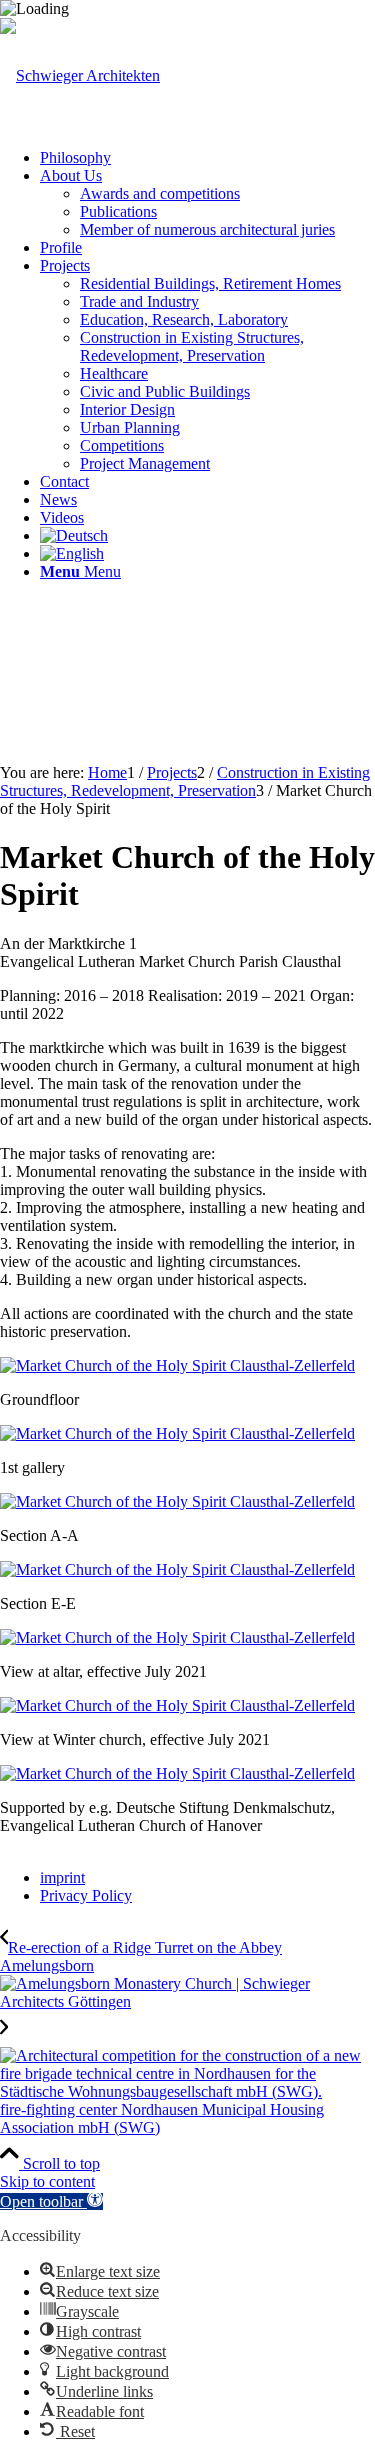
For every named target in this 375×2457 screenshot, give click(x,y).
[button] (51, 2201)
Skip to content (47, 2181)
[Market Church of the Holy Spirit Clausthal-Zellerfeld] (177, 1365)
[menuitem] (207, 158)
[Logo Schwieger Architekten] (80, 75)
